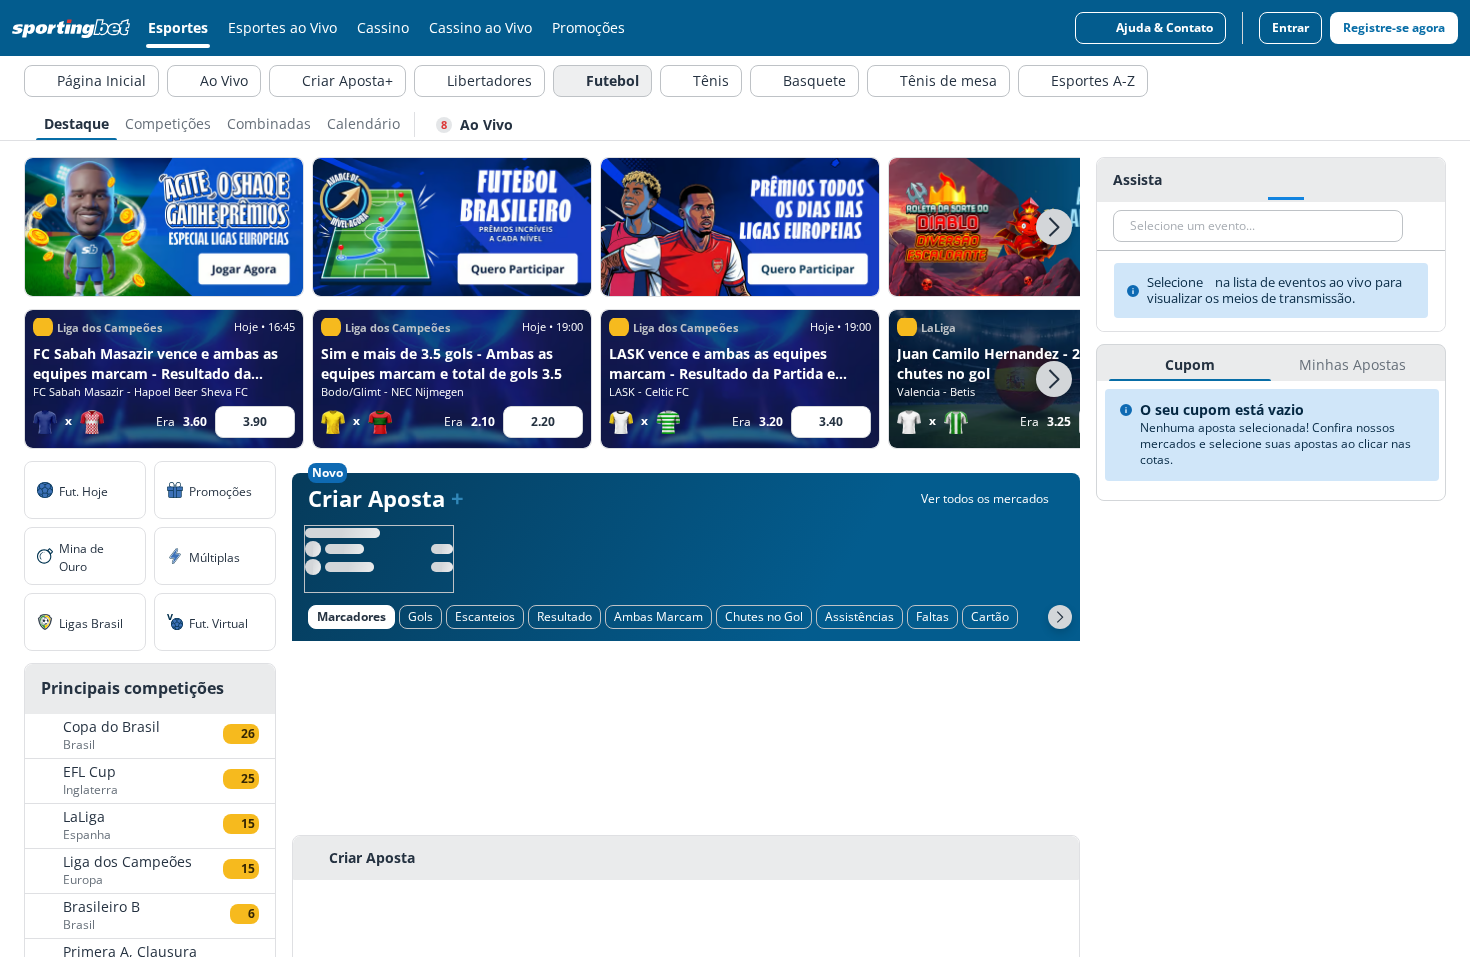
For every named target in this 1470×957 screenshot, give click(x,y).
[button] (1054, 227)
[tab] (76, 122)
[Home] (75, 28)
